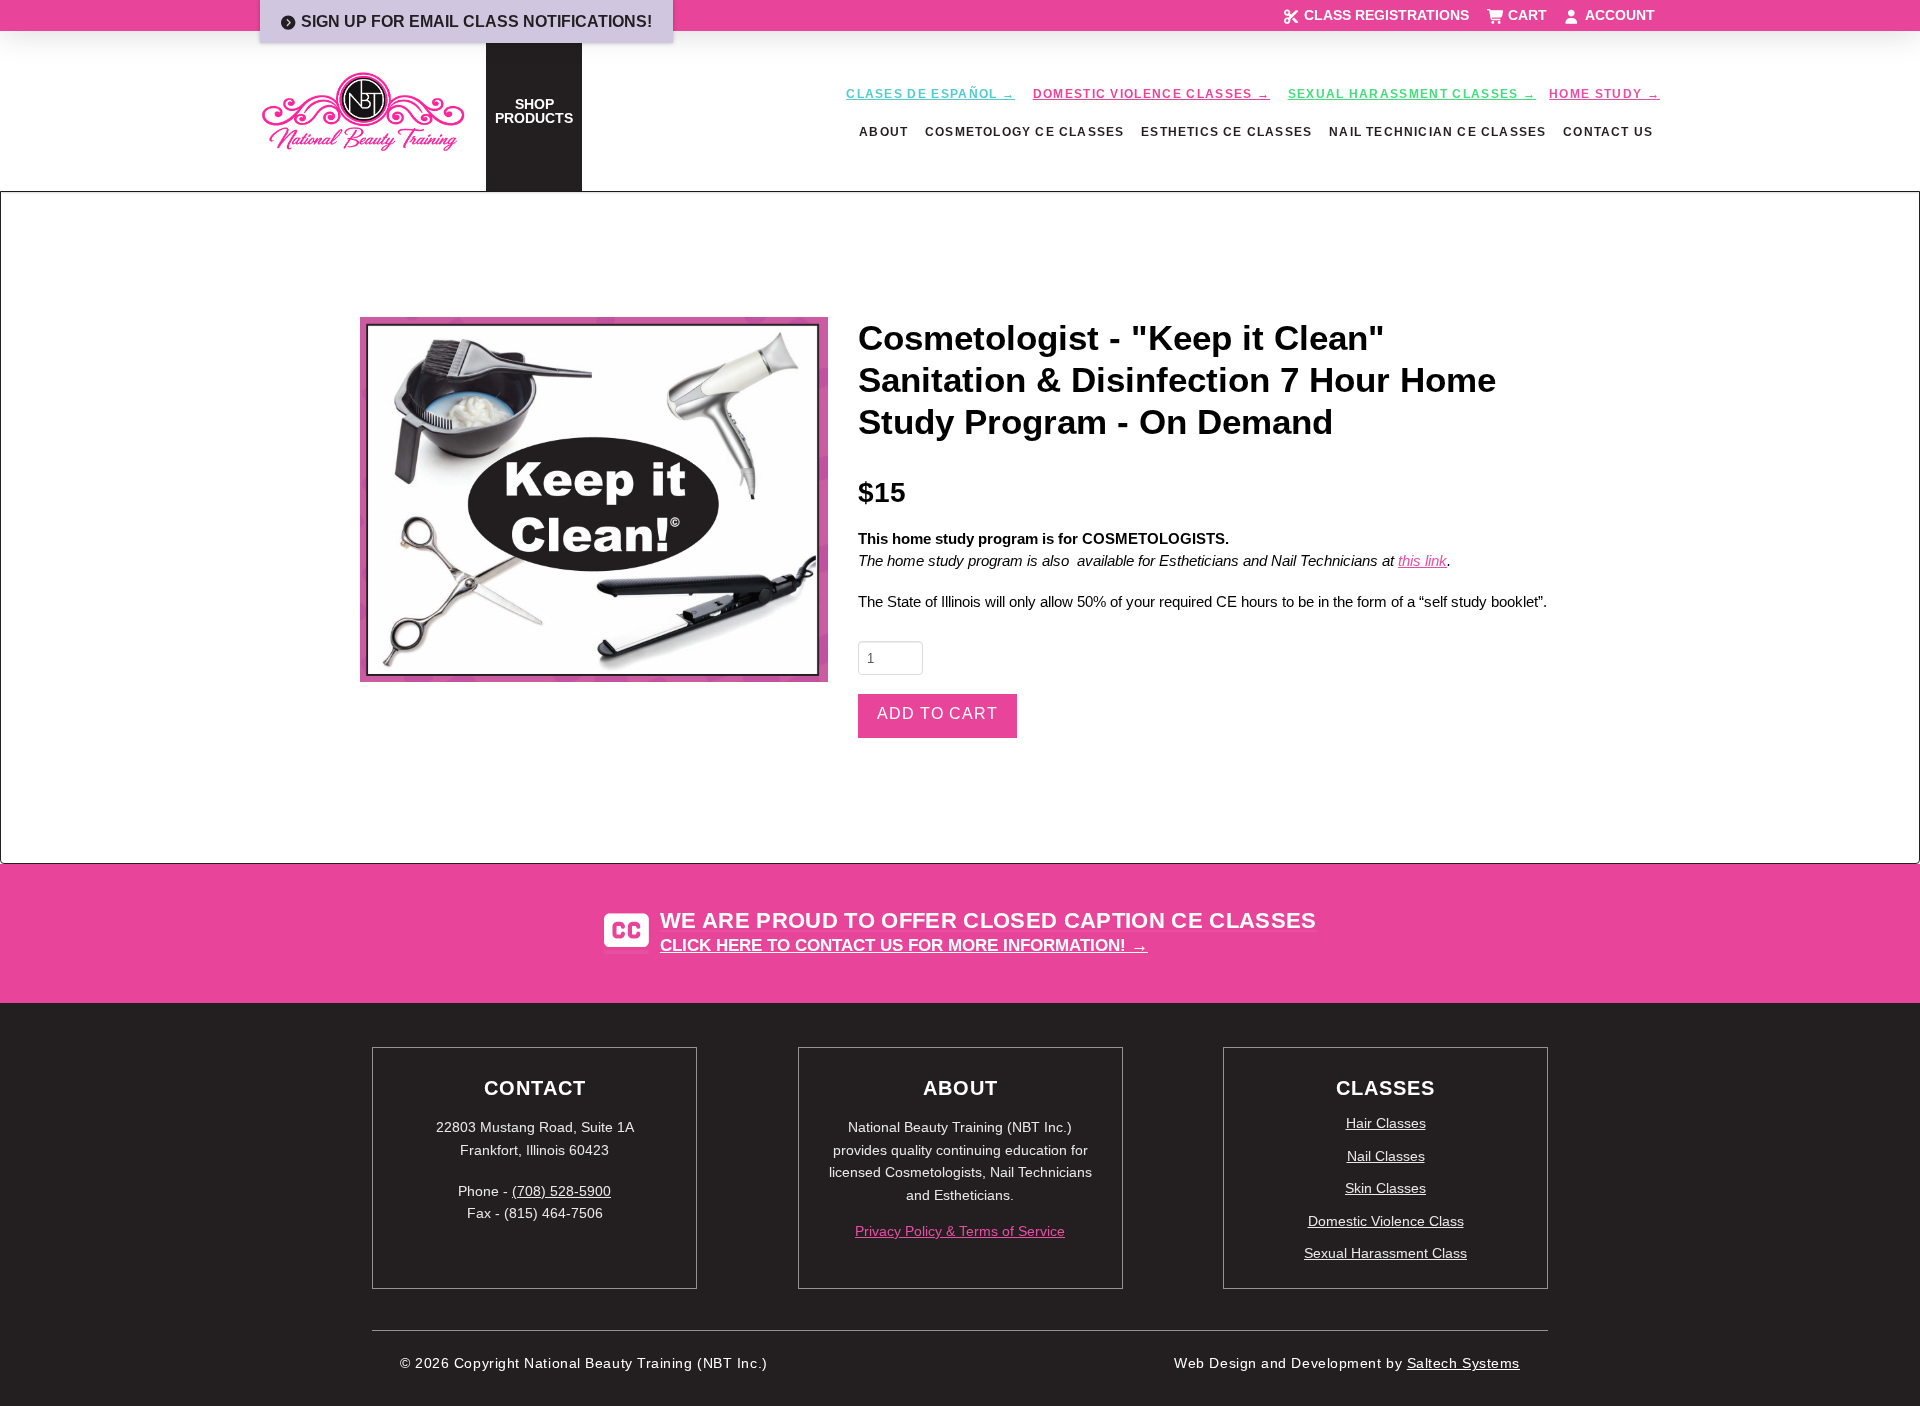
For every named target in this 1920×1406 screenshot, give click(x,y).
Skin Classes (1385, 1188)
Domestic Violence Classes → (1152, 94)
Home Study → (1604, 94)
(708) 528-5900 (561, 1191)
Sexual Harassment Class (1385, 1253)
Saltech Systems (1463, 1363)
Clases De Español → (930, 94)
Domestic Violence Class (1386, 1221)
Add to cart (937, 713)
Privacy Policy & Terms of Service (960, 1231)
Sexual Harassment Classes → (1412, 94)
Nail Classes (1386, 1156)
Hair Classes (1386, 1123)
